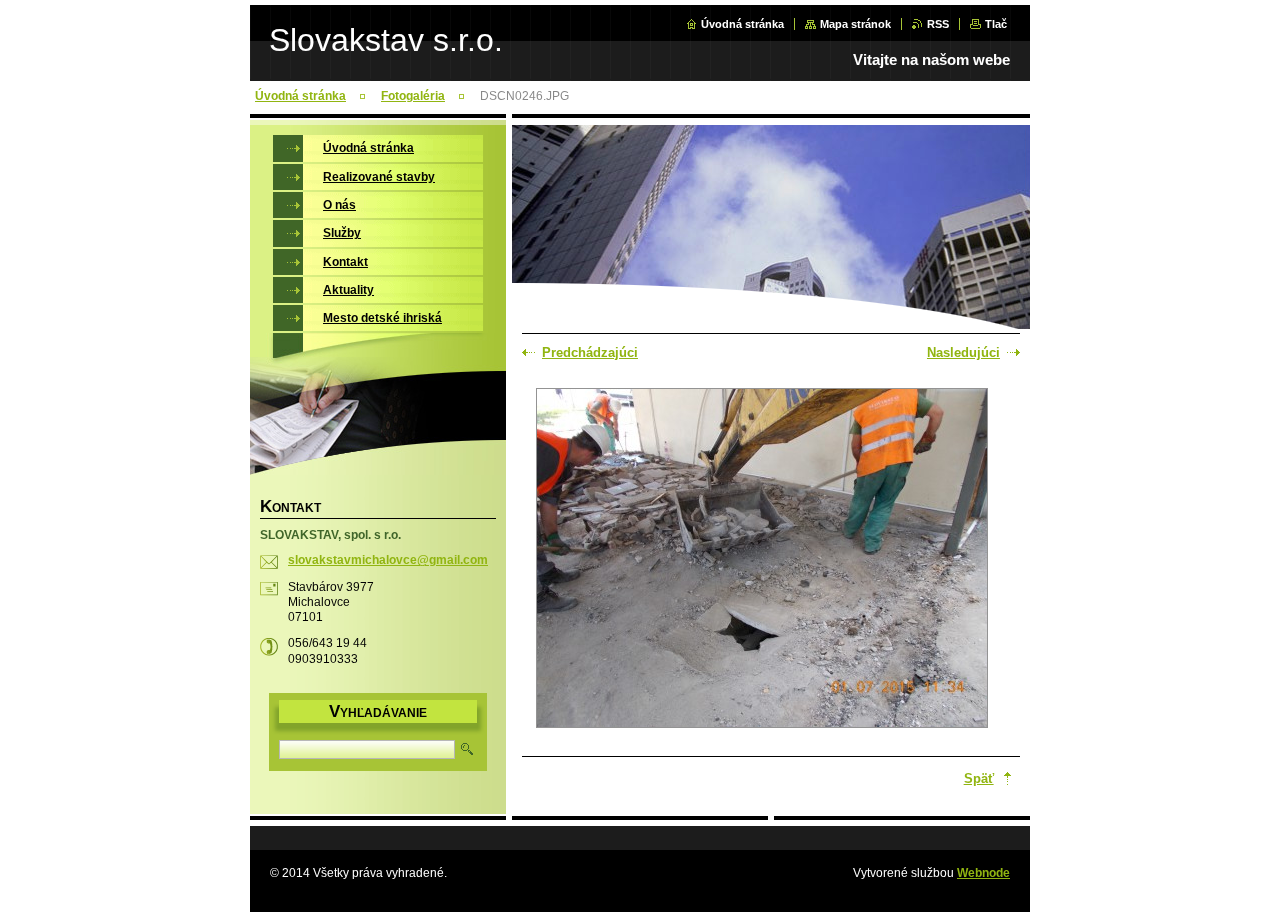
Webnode (983, 873)
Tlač (996, 24)
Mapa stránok (855, 24)
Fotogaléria (413, 96)
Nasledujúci (963, 352)
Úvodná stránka (742, 24)
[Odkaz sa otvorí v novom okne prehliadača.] (762, 560)
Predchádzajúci (590, 352)
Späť (979, 778)
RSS (938, 24)
